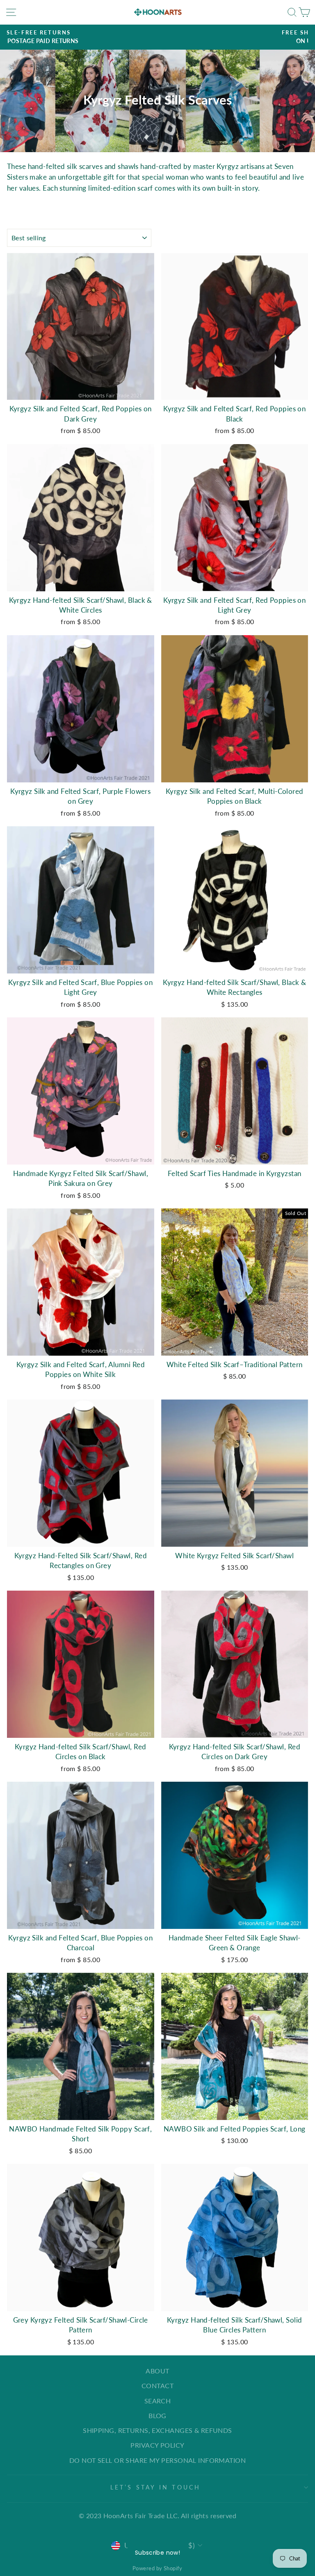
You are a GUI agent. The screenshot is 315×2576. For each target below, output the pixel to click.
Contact (157, 2386)
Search (158, 2401)
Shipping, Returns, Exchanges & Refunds (157, 2430)
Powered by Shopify (157, 2568)
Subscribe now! (157, 2553)
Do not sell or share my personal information (157, 2460)
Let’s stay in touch (156, 2487)
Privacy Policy (157, 2445)
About (157, 2371)
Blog (157, 2415)
